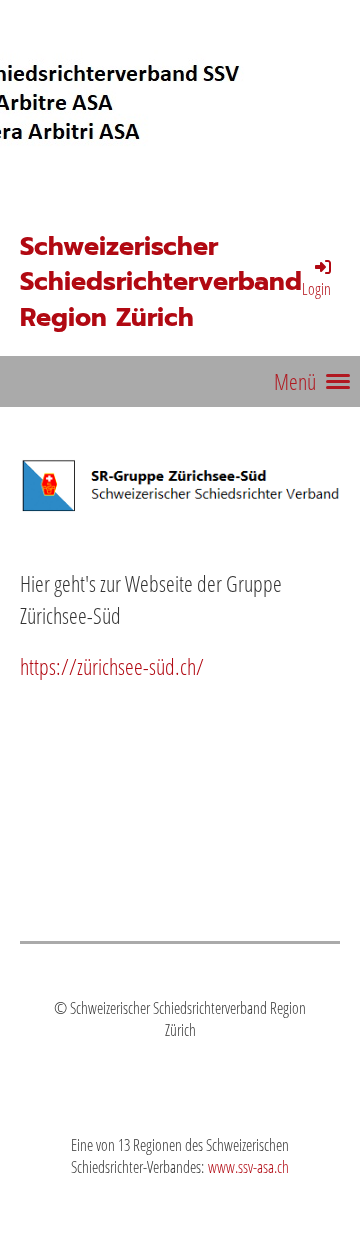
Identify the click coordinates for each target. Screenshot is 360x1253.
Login (316, 289)
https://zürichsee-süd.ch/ (112, 666)
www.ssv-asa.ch (248, 1167)
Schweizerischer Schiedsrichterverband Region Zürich (161, 283)
